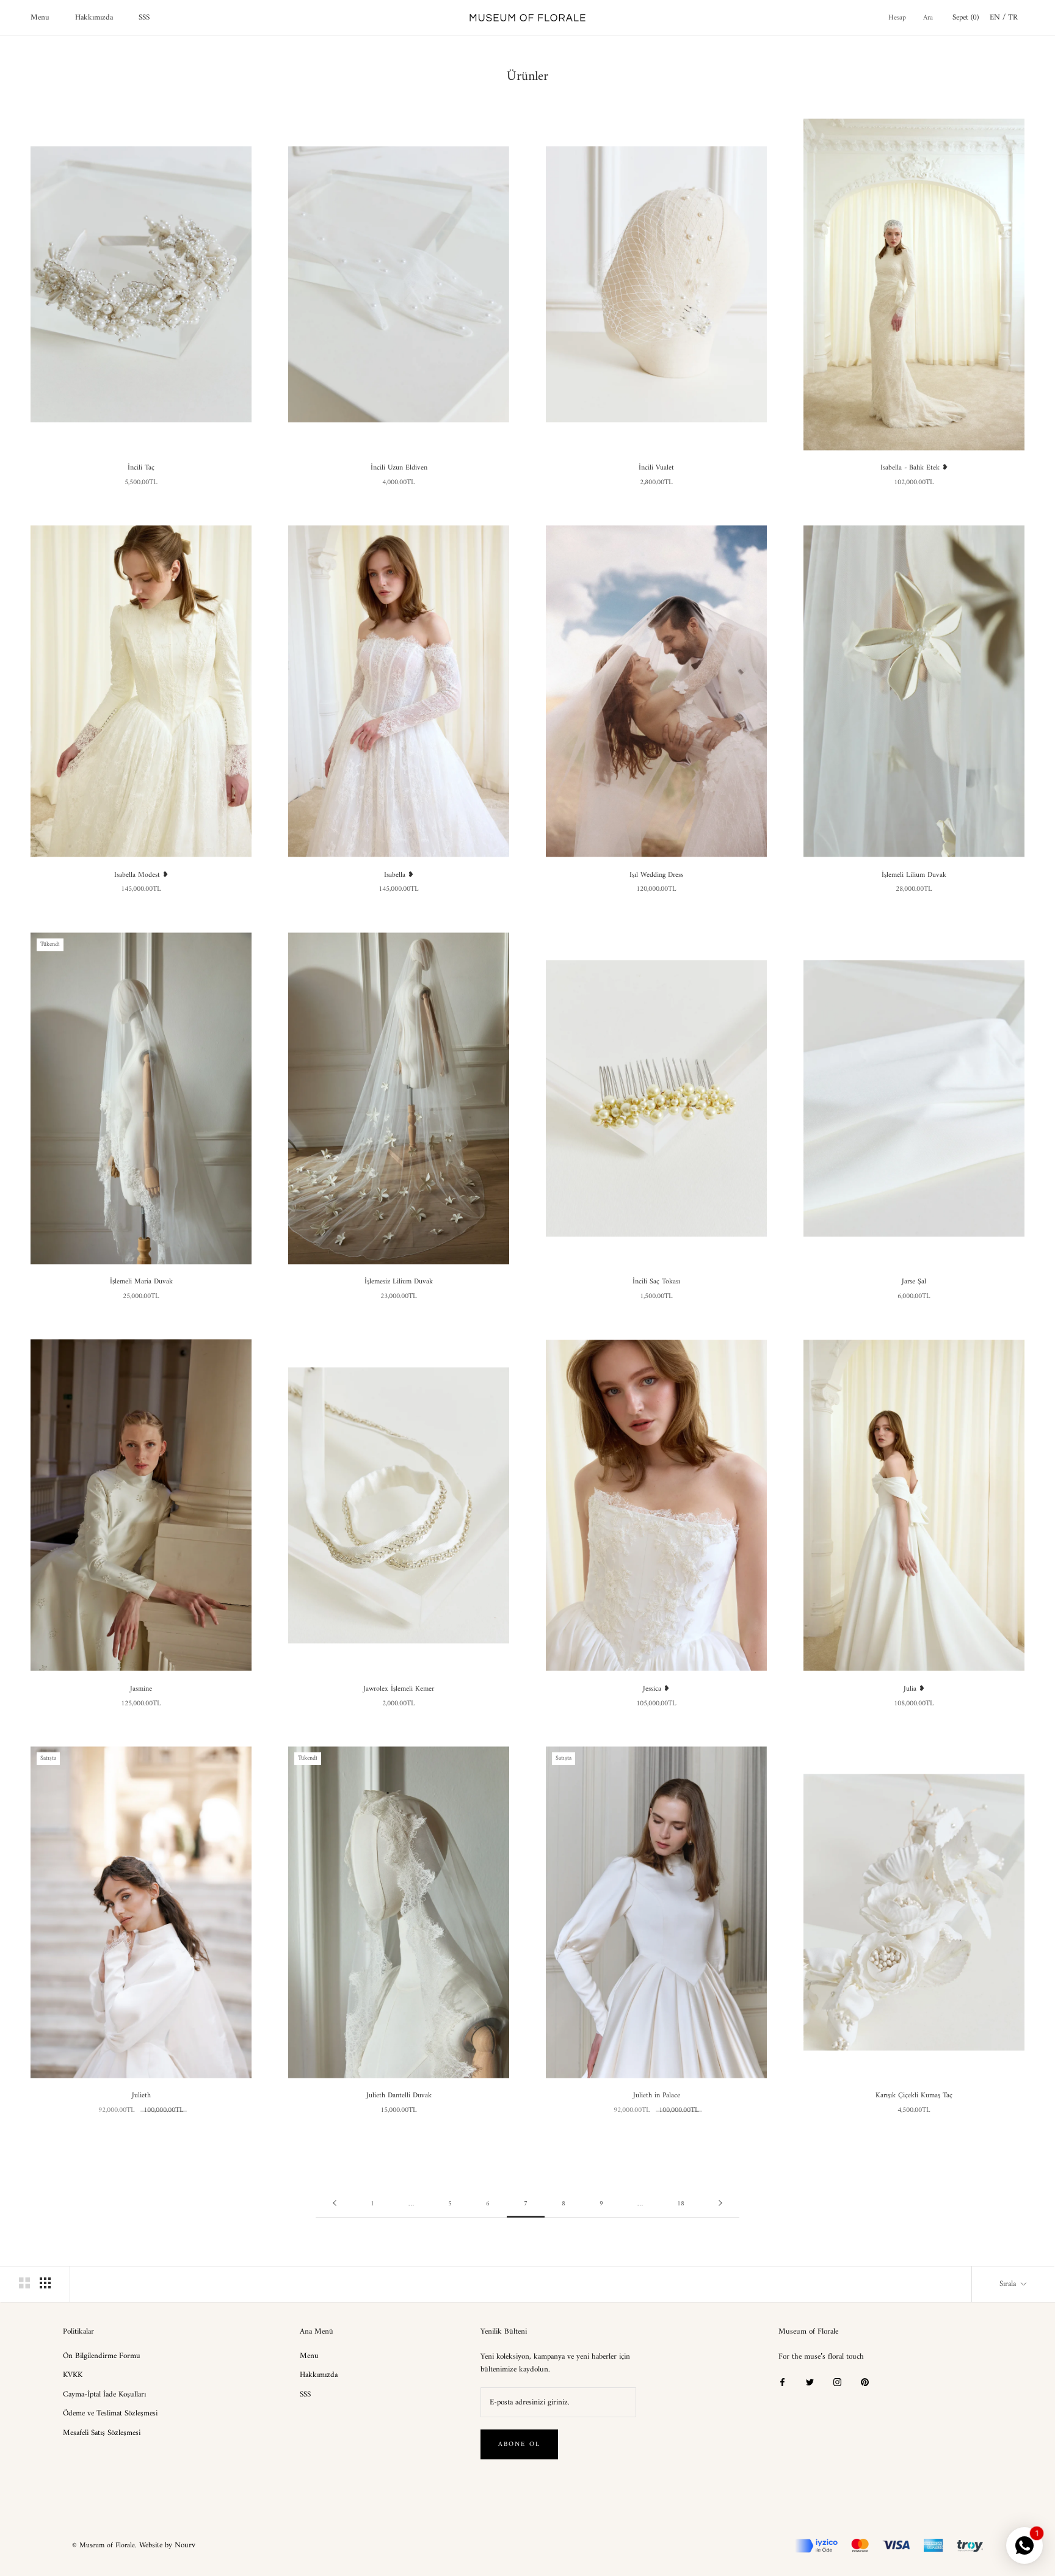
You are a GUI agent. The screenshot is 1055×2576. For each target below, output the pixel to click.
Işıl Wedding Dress (656, 875)
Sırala (1009, 2284)
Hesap (897, 18)
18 (681, 2204)
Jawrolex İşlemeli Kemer (399, 1689)
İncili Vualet (656, 468)
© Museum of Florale (103, 2546)
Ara (928, 18)
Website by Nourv (167, 2545)
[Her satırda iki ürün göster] (24, 2283)
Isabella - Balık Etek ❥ (914, 468)
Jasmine (141, 1689)
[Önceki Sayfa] (335, 2204)
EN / (999, 17)
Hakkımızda (94, 17)
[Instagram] (837, 2382)
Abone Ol (520, 2444)
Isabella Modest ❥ (141, 875)
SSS (144, 17)
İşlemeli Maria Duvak (141, 1282)
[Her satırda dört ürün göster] (45, 2283)
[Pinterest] (865, 2382)
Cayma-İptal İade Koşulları (104, 2395)
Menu (40, 17)
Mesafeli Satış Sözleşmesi (102, 2433)
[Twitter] (810, 2382)
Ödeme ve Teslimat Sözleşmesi (110, 2414)
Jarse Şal (914, 1282)
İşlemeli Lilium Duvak (914, 875)
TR (1013, 17)
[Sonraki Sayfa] (720, 2204)
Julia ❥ (914, 1689)
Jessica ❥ (656, 1689)
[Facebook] (782, 2382)
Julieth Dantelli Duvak (399, 2096)
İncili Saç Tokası (656, 1282)
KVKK (73, 2375)
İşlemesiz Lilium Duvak (399, 1282)
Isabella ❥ (399, 875)
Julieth (141, 2096)
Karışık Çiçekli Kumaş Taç (914, 2096)
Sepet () (966, 17)
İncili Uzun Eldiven (399, 468)
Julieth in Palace (657, 2096)
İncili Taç (141, 468)
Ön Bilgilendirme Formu (102, 2356)
